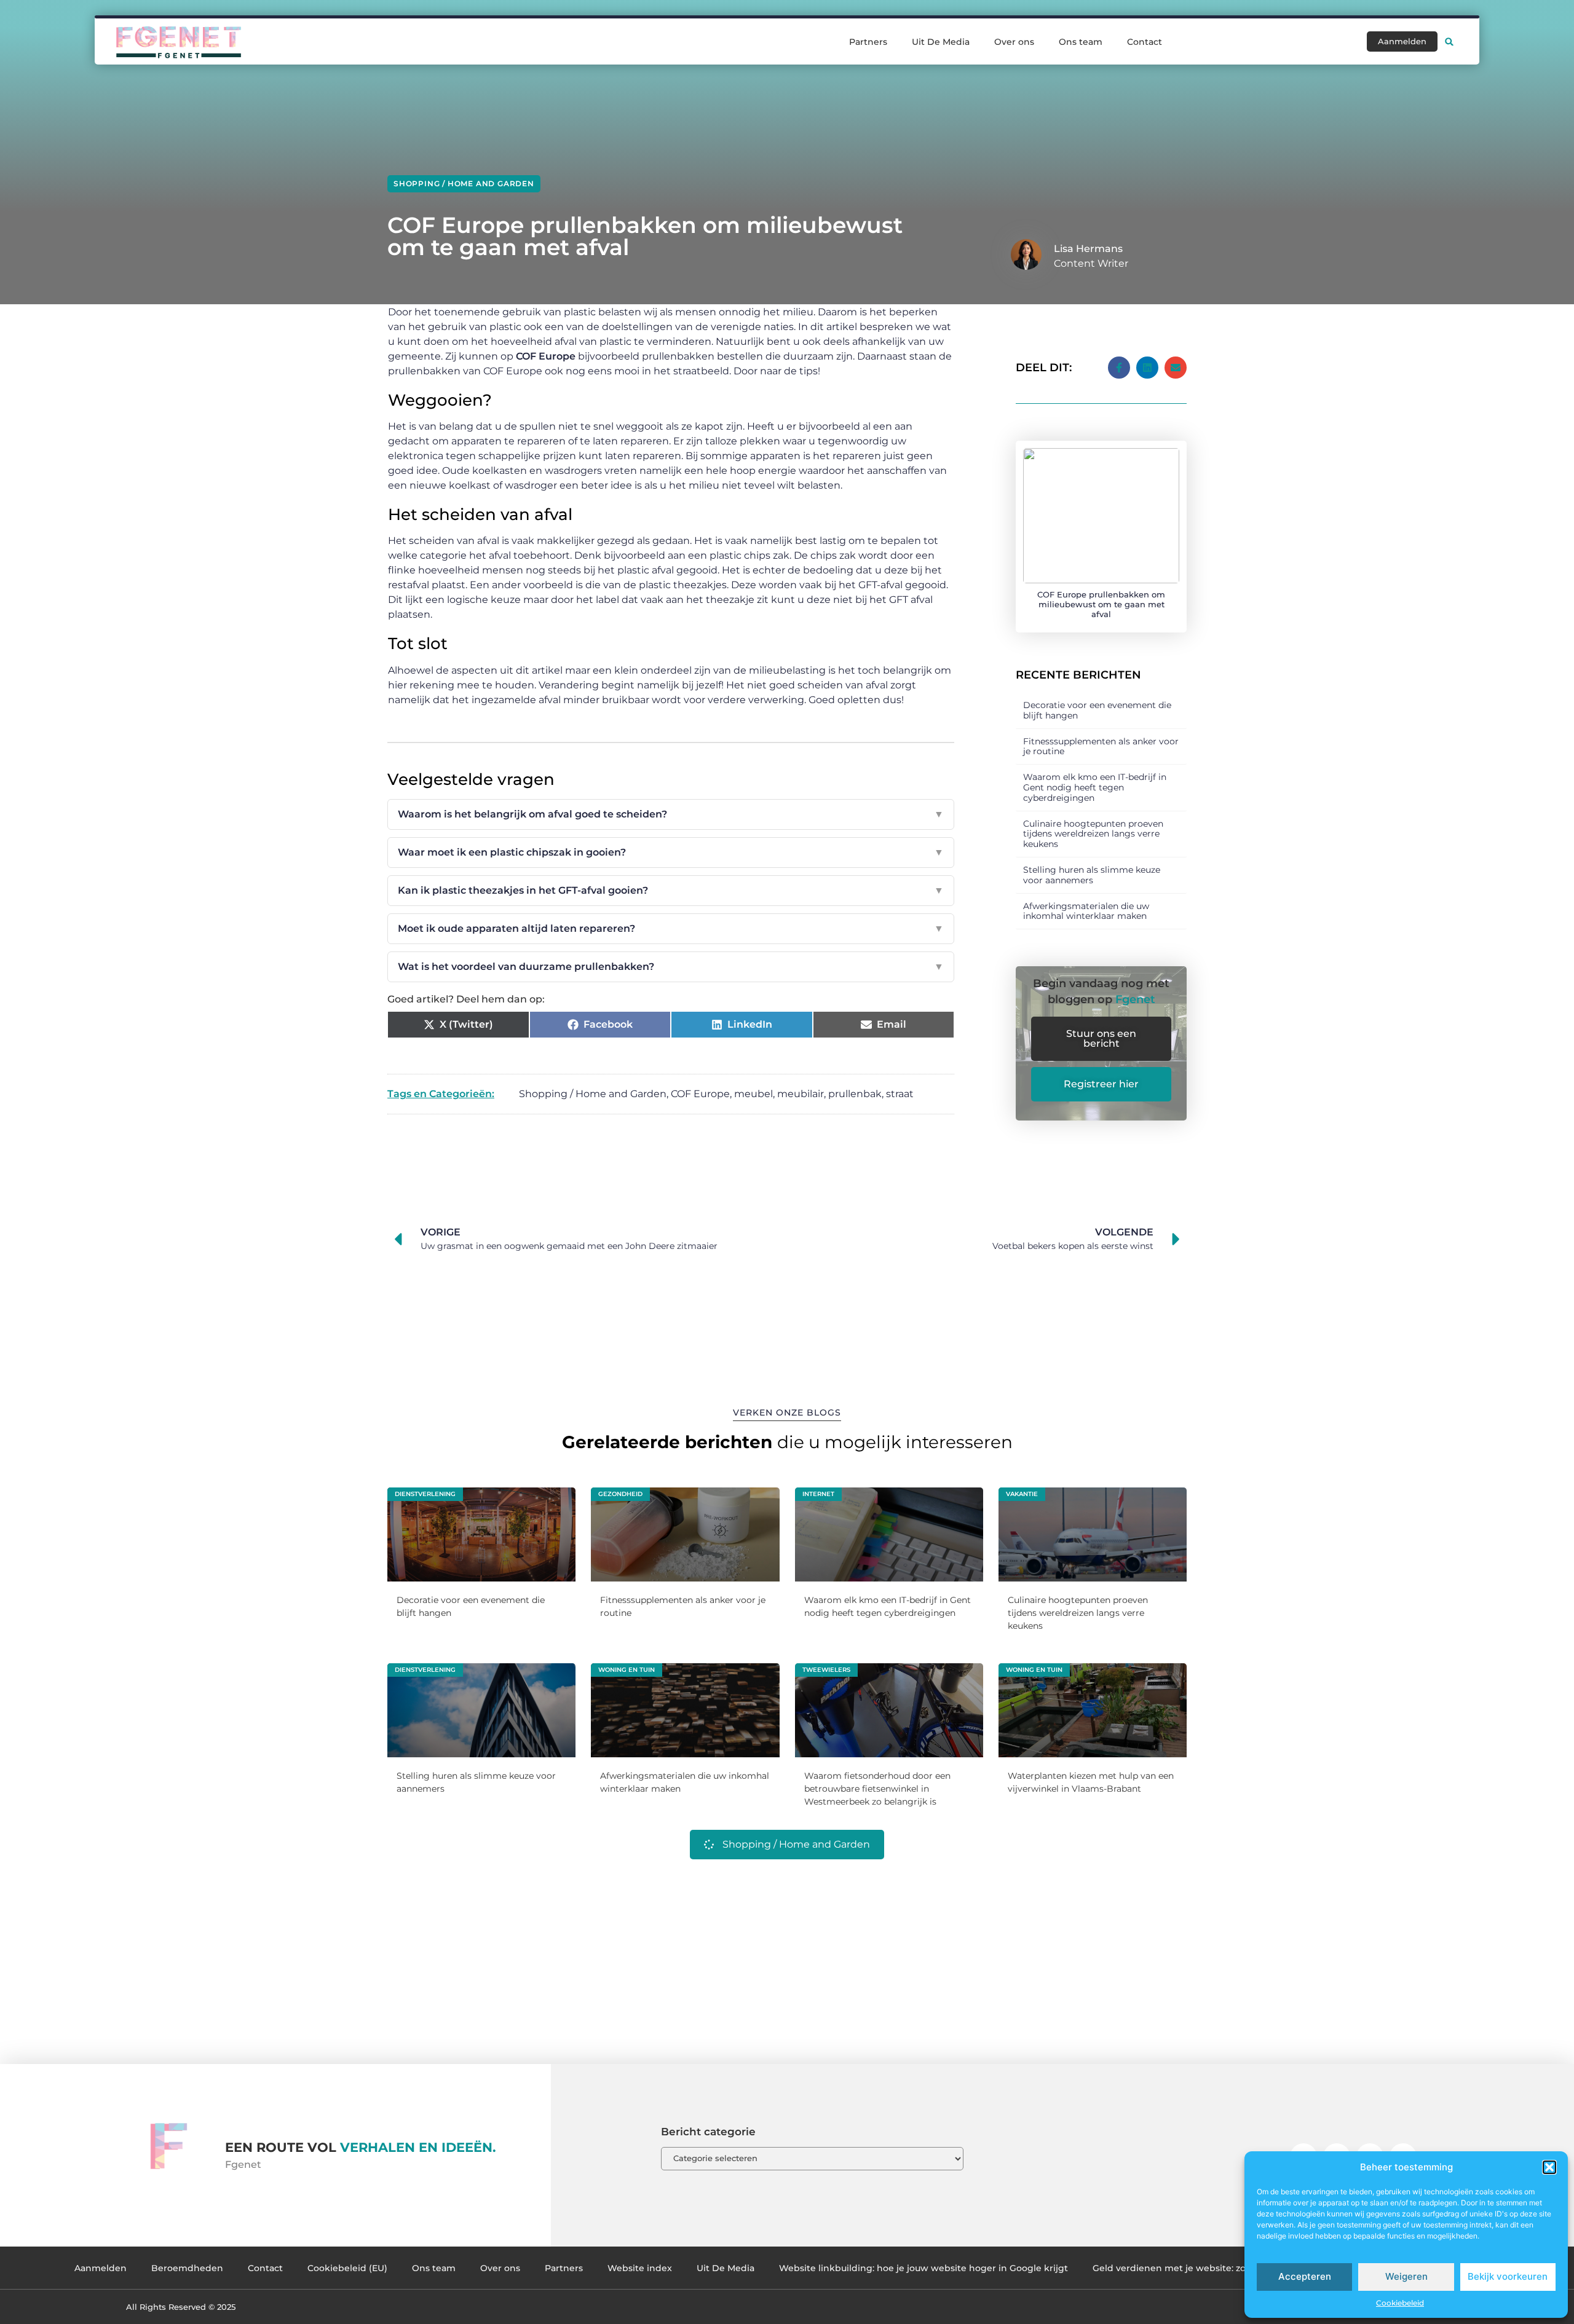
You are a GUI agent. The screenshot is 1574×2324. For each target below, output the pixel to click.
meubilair (801, 1094)
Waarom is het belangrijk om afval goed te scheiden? (671, 814)
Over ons (1014, 42)
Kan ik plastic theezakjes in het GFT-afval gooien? (671, 890)
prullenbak (855, 1094)
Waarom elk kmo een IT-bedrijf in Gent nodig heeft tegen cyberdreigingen (1095, 787)
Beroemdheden (187, 2268)
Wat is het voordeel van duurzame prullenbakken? (671, 967)
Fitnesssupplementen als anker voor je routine (1101, 746)
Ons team (1081, 42)
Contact (1145, 42)
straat (900, 1094)
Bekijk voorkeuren (1508, 2276)
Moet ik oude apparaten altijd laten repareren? (671, 928)
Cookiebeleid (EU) (347, 2268)
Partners (868, 42)
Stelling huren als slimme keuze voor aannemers (1092, 875)
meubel (753, 1094)
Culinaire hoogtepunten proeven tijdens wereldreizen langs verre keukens (1093, 834)
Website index (640, 2268)
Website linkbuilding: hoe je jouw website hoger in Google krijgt (923, 2268)
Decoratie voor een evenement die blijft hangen (1097, 710)
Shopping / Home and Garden (464, 183)
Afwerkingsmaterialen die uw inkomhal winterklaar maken (1086, 911)
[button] (1549, 2167)
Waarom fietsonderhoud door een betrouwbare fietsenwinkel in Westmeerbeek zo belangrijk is (877, 1789)
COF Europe (700, 1094)
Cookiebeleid (1400, 2303)
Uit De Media (941, 42)
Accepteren (1305, 2276)
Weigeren (1406, 2276)
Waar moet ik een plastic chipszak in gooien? (671, 852)
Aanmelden (101, 2268)
